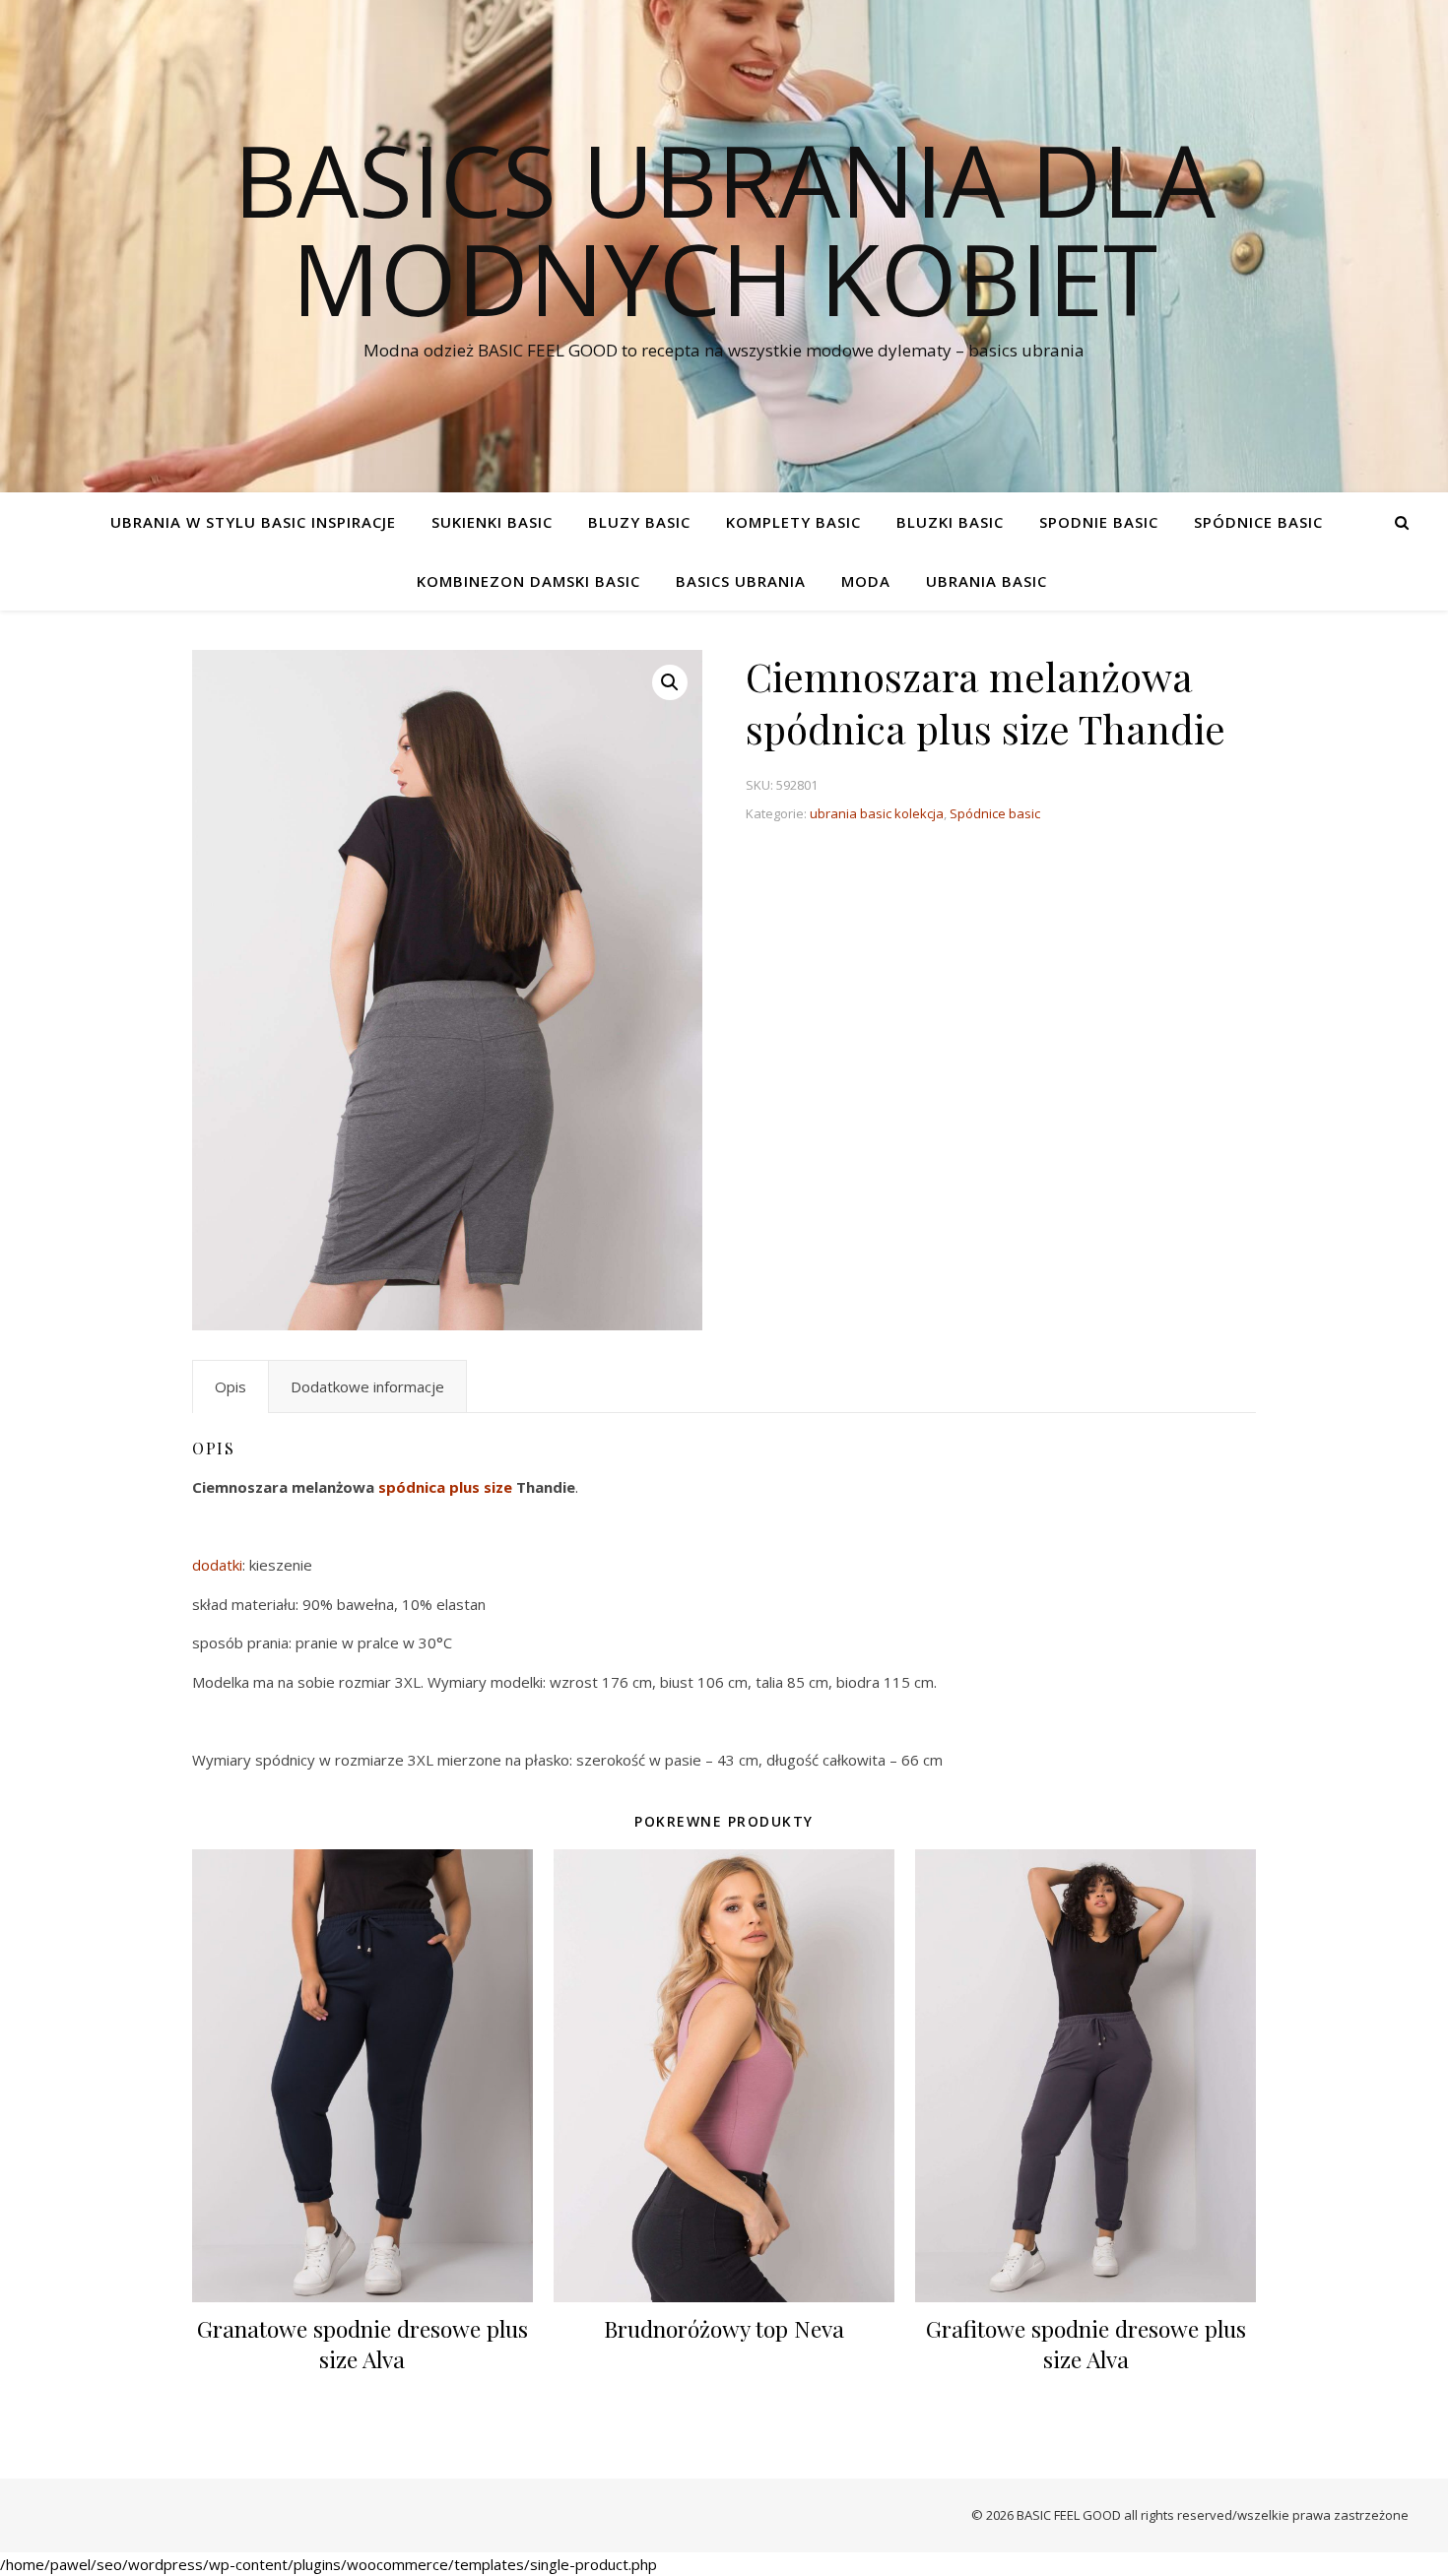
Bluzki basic (950, 522)
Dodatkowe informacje (367, 1386)
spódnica (412, 1487)
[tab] (230, 1386)
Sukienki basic (492, 522)
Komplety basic (793, 522)
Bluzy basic (639, 522)
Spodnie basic (1099, 522)
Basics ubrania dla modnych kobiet (724, 228)
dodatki (217, 1565)
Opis (230, 1386)
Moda (866, 581)
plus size (481, 1487)
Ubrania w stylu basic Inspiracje (253, 522)
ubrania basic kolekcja (877, 813)
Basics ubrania (741, 581)
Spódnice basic (1258, 522)
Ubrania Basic (987, 581)
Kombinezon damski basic (528, 581)
